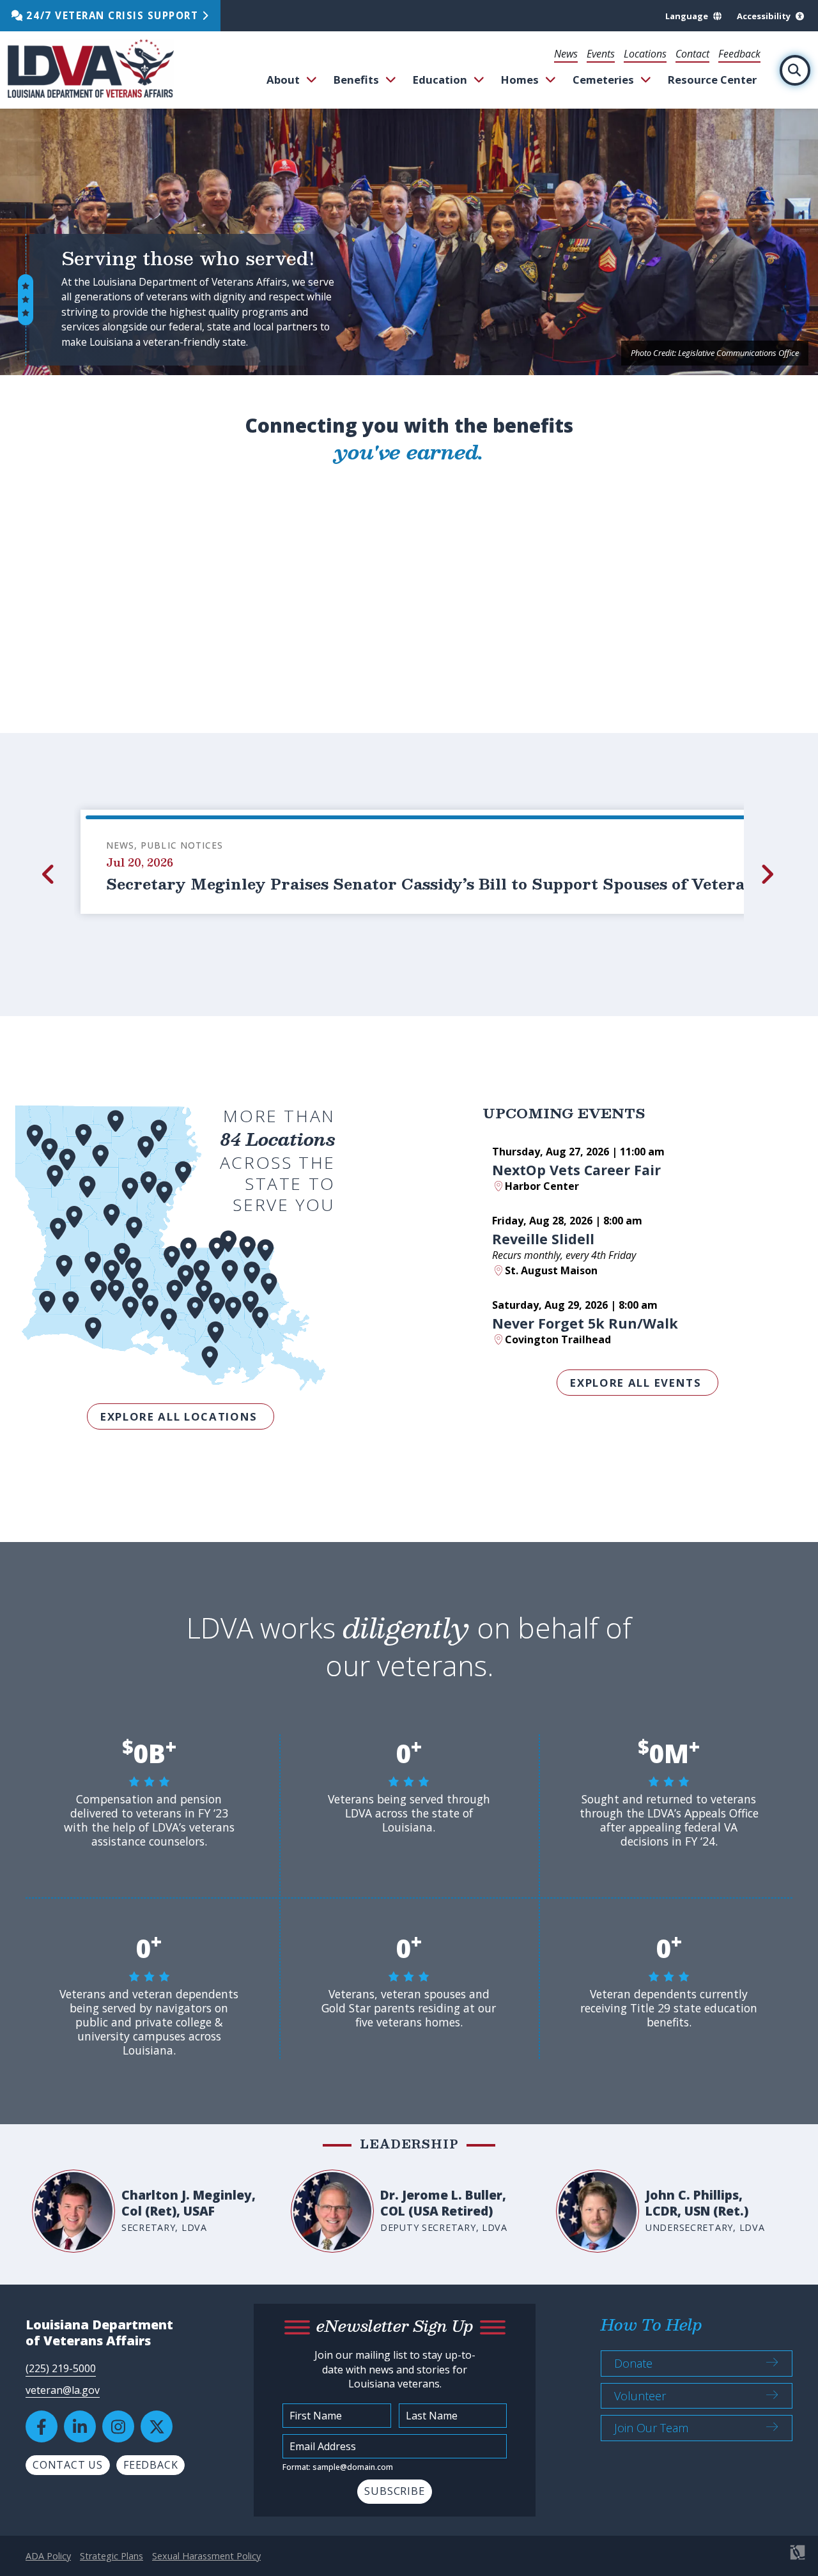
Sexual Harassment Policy (206, 2556)
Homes (520, 80)
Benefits (356, 80)
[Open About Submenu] (312, 80)
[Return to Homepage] (91, 70)
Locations (645, 54)
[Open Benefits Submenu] (391, 80)
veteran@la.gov (63, 2390)
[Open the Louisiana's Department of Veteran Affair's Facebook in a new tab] (42, 2426)
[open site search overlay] (795, 70)
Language (687, 16)
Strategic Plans (112, 2556)
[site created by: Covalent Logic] (768, 2559)
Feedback (739, 54)
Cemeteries (603, 80)
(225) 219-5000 (61, 2368)
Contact (692, 54)
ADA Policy (48, 2556)
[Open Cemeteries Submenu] (646, 80)
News (566, 54)
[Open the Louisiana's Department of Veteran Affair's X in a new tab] (157, 2426)
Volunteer (640, 2396)
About (283, 80)
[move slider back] (50, 874)
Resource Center (712, 80)
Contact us (68, 2465)
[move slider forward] (768, 874)
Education (440, 80)
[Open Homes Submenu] (551, 80)
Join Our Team (651, 2428)
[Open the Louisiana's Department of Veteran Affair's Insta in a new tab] (118, 2426)
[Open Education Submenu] (479, 80)
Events (601, 54)
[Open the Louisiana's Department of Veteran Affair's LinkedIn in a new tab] (80, 2426)
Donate (633, 2363)
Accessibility (764, 16)
